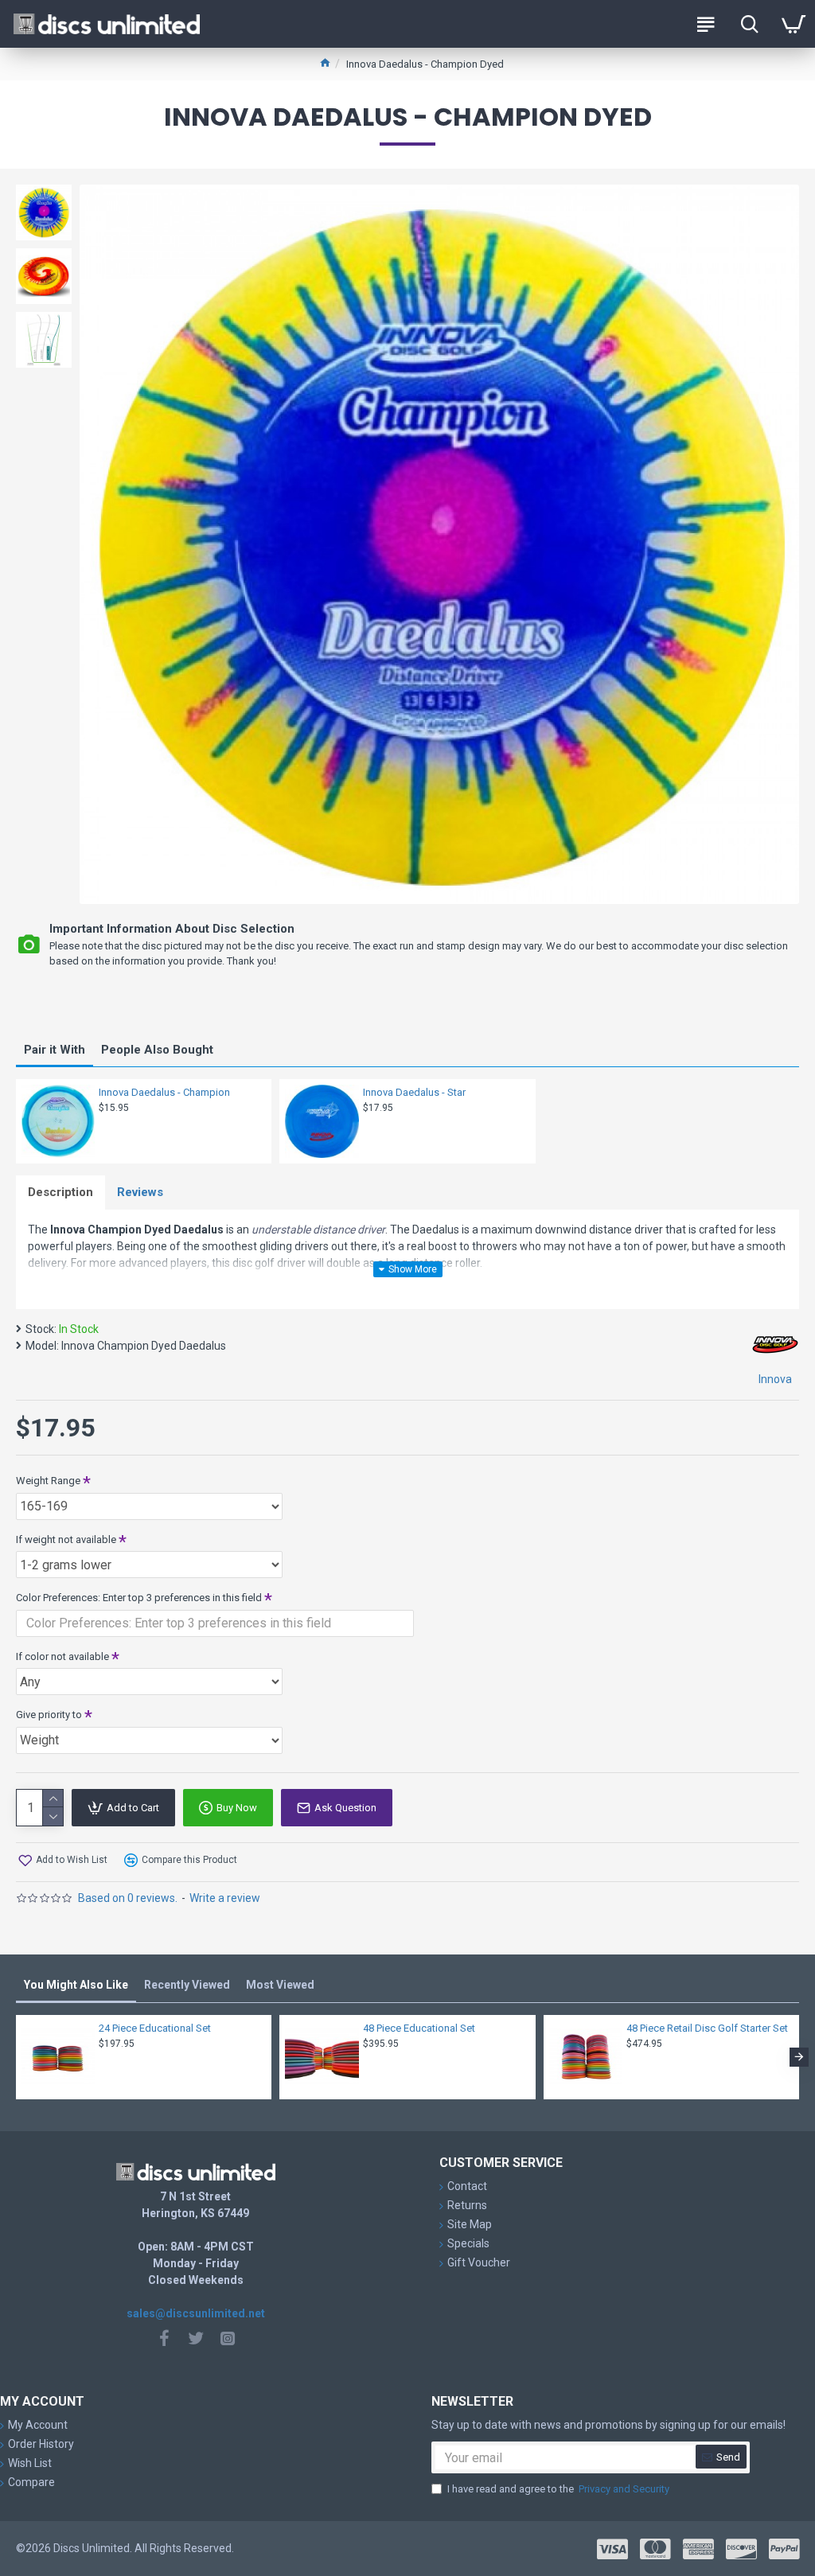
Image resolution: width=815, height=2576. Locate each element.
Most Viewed (280, 1985)
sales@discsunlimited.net (196, 2313)
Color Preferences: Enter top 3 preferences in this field (139, 1598)
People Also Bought (157, 1050)
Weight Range (48, 1481)
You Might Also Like (76, 1985)
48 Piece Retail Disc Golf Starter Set (707, 2028)
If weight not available (66, 1539)
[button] (16, 2057)
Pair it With (55, 1050)
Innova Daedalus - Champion (164, 1092)
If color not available (62, 1656)
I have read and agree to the (558, 2489)
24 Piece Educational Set (155, 2028)
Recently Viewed (187, 1985)
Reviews (140, 1192)
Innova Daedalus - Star (414, 1092)
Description (60, 1192)
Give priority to (49, 1715)
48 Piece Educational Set (419, 2028)
